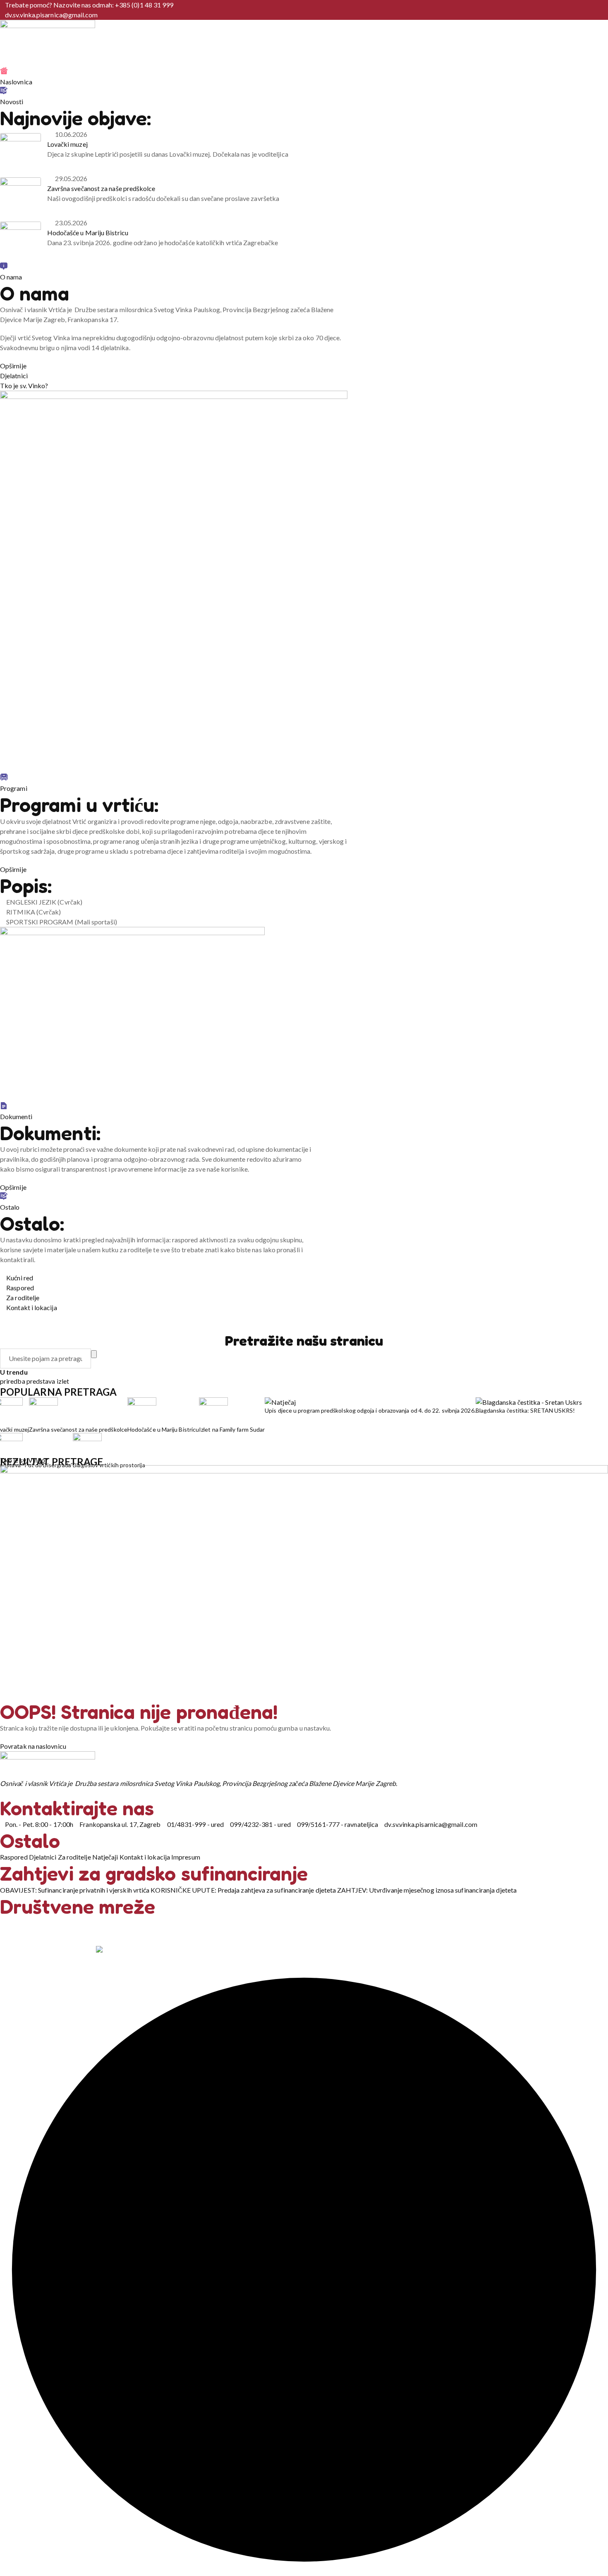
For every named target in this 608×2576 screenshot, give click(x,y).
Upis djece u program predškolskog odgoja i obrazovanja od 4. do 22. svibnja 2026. (370, 1410)
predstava (42, 1381)
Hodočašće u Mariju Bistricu (88, 233)
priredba (13, 1381)
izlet (63, 1381)
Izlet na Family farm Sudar (232, 1429)
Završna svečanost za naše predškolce (101, 188)
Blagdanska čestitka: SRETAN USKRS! (525, 1410)
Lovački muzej (67, 144)
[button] (174, 582)
